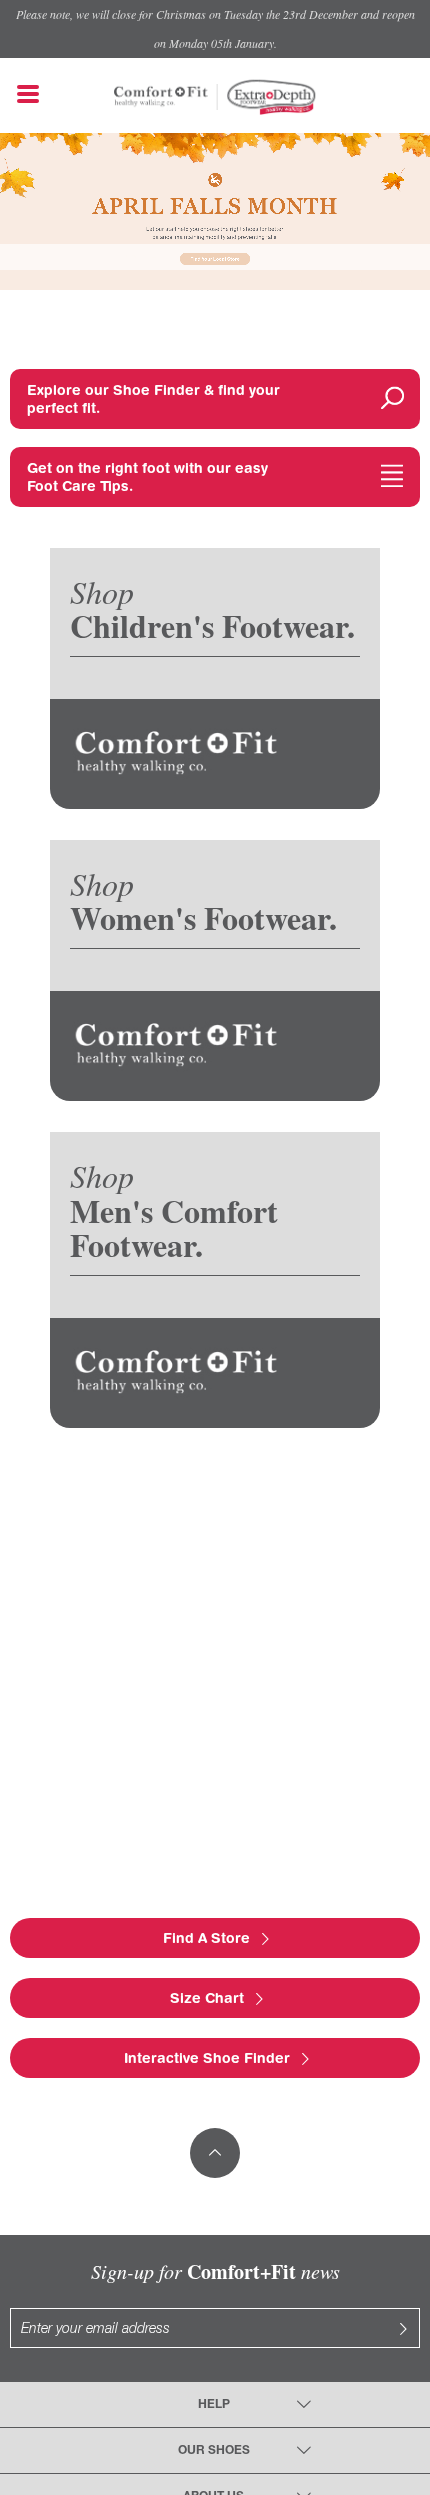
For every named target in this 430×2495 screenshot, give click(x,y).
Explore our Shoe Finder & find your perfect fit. (153, 399)
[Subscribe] (403, 2328)
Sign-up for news (215, 2271)
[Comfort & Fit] (161, 87)
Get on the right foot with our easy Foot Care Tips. (147, 477)
